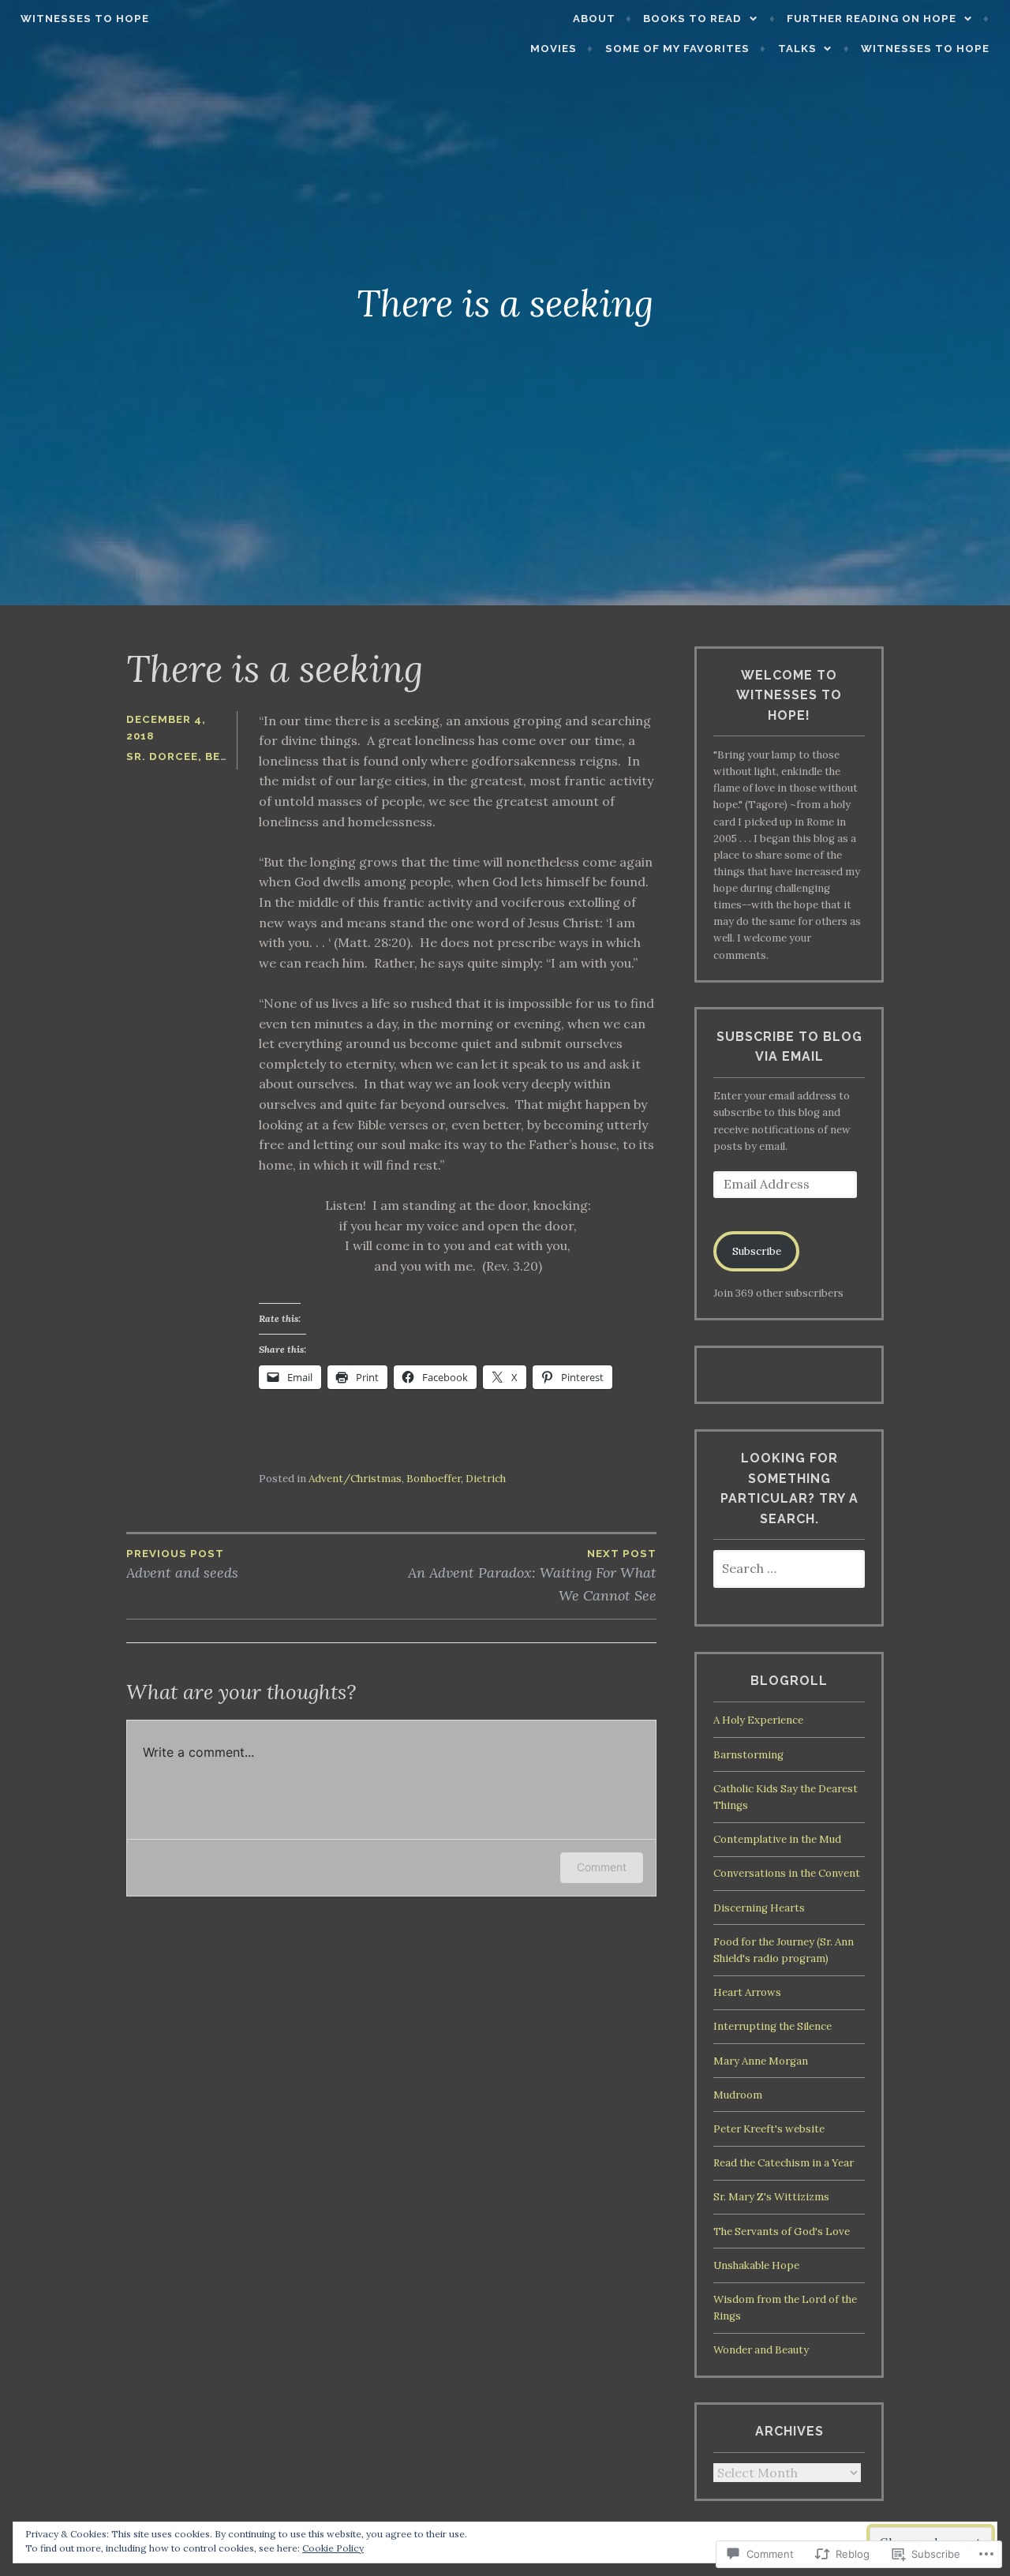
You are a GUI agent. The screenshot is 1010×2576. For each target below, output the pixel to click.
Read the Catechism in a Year (784, 2163)
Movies (554, 49)
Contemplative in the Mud (777, 1839)
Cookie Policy (333, 2548)
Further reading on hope (872, 19)
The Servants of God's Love (782, 2232)
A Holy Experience (758, 1720)
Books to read (692, 19)
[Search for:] (789, 1569)
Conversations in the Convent (787, 1873)
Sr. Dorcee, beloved (193, 756)
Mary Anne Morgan (761, 2061)
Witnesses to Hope (85, 19)
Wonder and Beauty (761, 2350)
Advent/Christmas (355, 1479)
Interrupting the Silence (772, 2026)
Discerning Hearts (759, 1908)
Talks (797, 49)
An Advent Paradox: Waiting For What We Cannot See (532, 1576)
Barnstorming (748, 1755)
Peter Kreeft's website (769, 2129)
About (594, 19)
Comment (602, 1867)
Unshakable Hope (756, 2265)
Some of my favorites (677, 49)
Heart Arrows (747, 1992)
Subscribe (757, 1251)
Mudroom (738, 2095)
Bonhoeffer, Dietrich (456, 1479)
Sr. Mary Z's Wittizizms (771, 2197)
